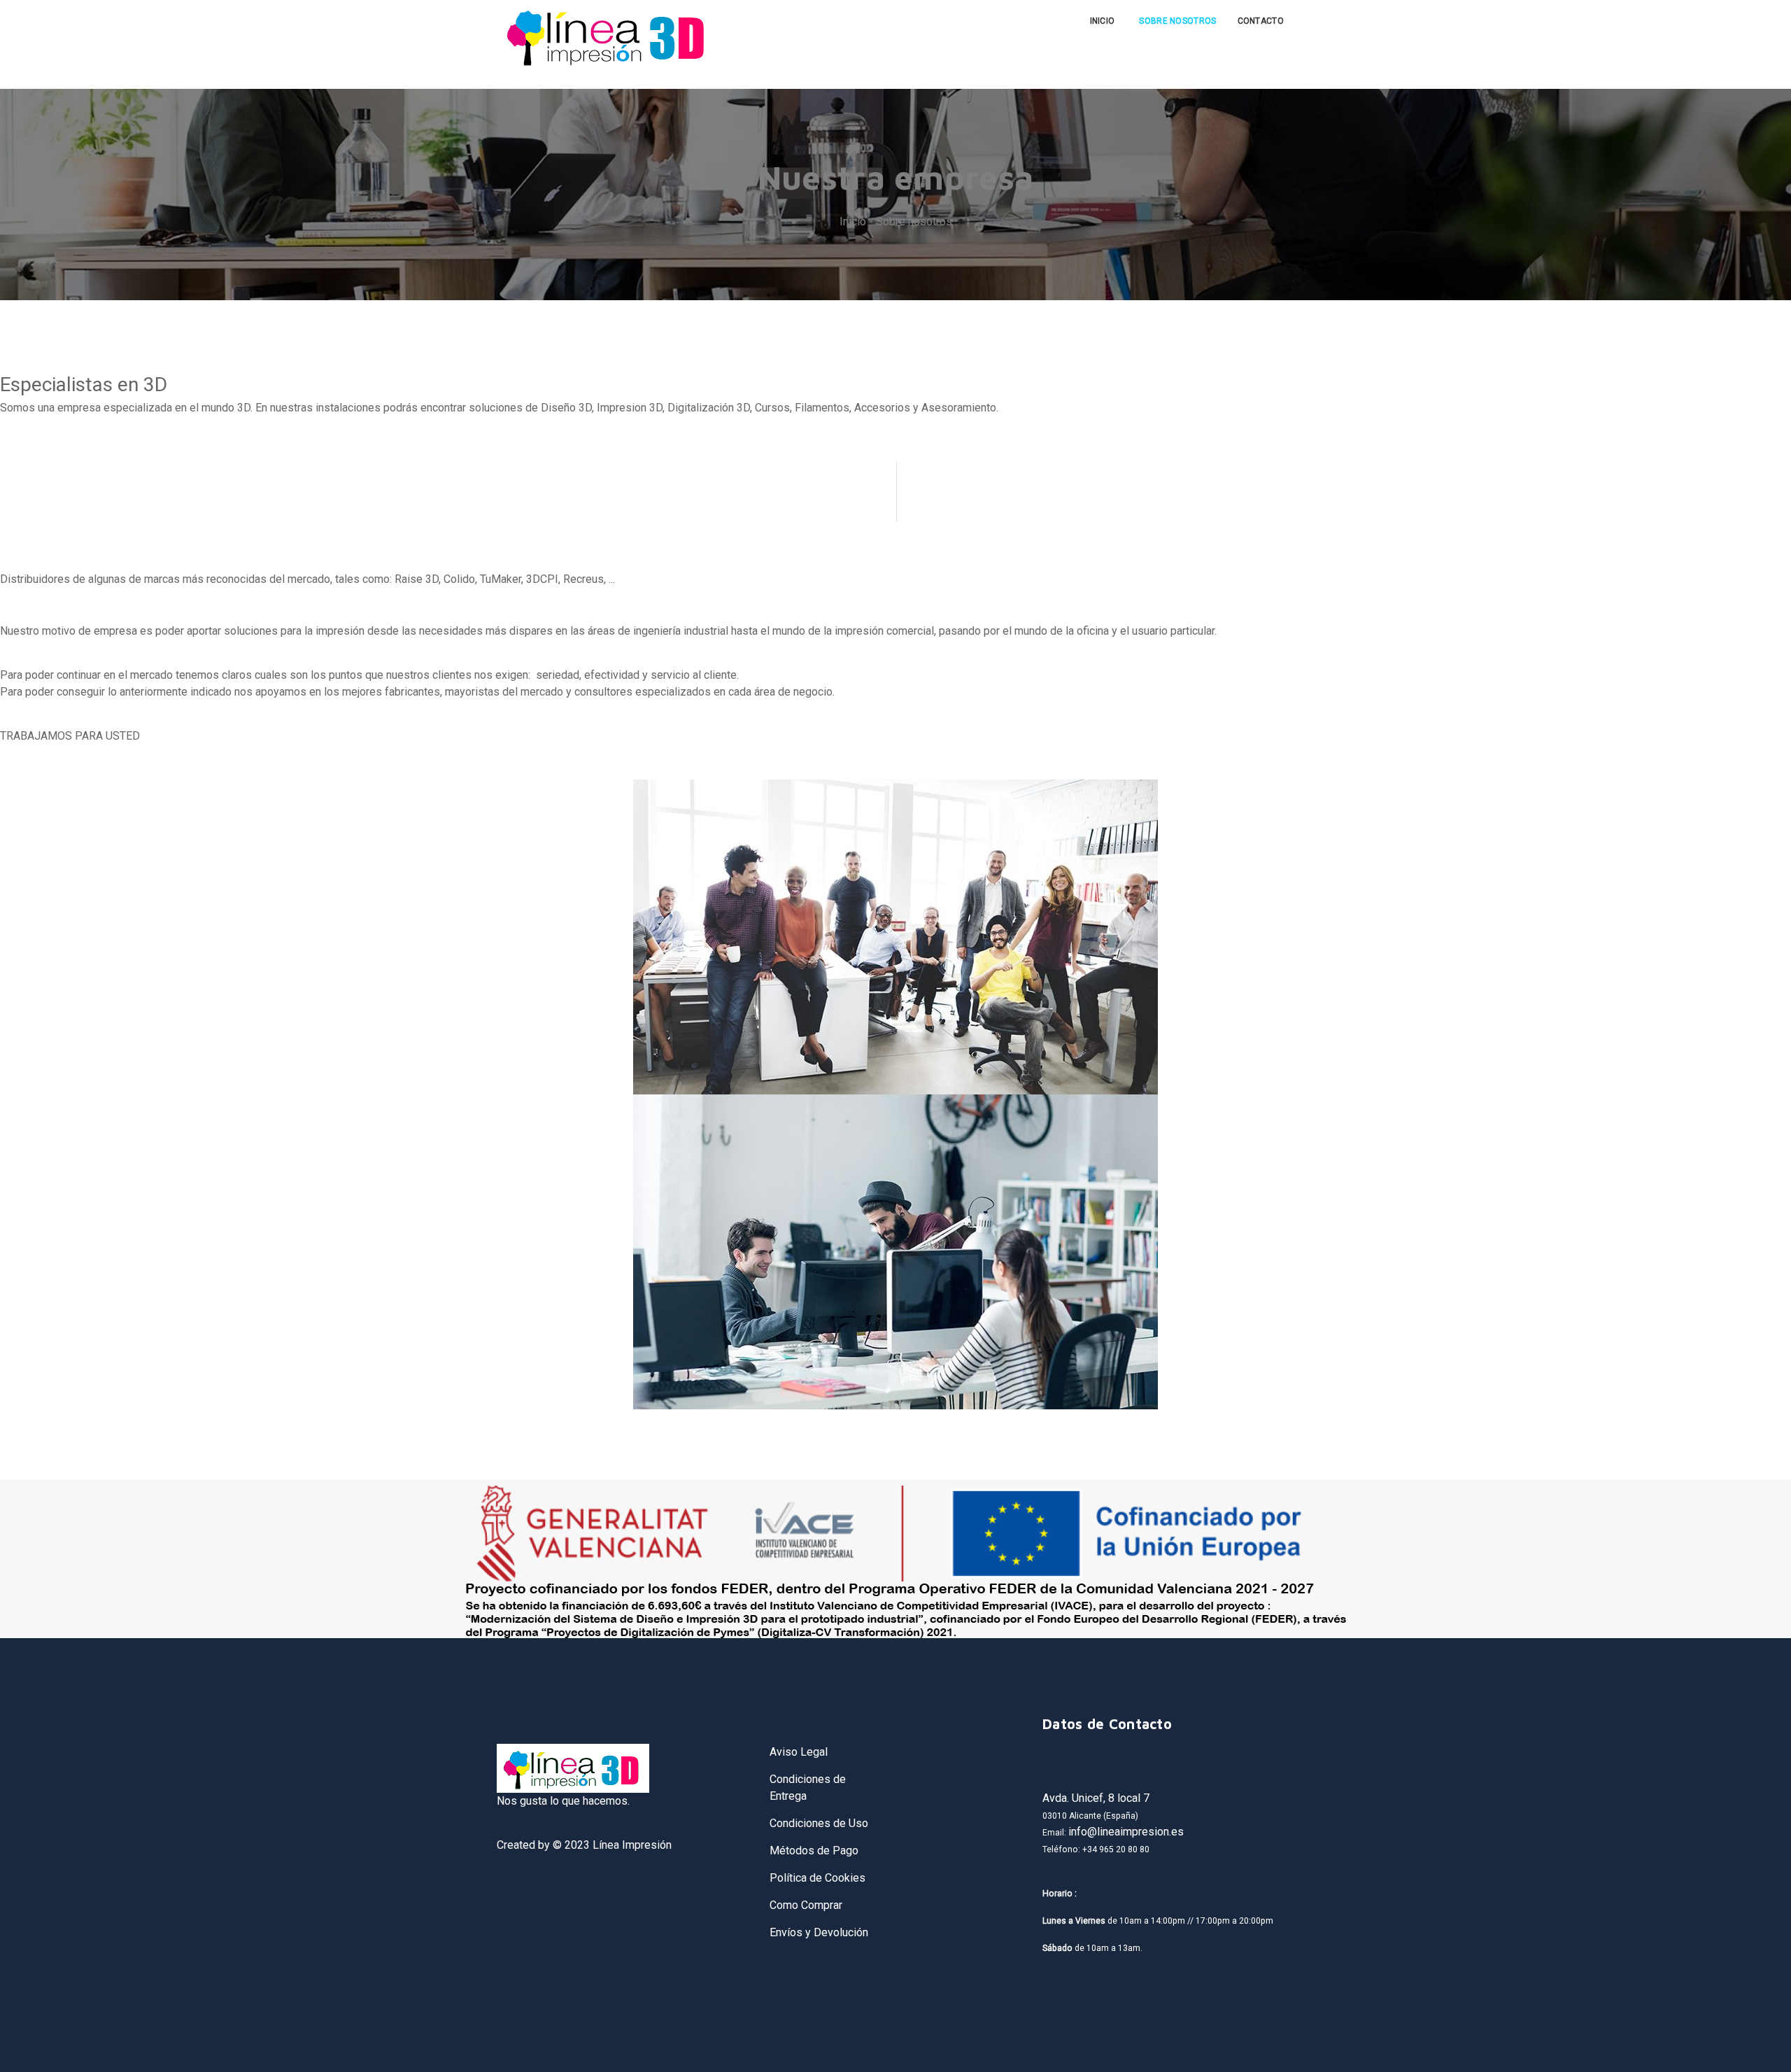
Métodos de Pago (814, 1851)
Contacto (1261, 21)
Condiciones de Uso (819, 1823)
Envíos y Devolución (819, 1932)
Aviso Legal (799, 1752)
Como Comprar (806, 1905)
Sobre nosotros (1177, 21)
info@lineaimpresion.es (1126, 1832)
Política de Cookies (817, 1878)
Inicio (1103, 21)
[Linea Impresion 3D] (608, 36)
